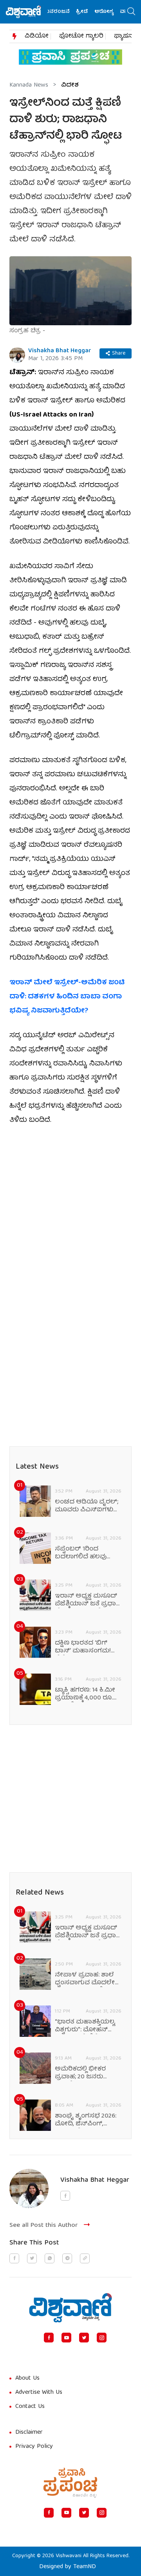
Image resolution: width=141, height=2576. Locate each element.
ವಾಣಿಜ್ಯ (119, 12)
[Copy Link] (85, 2258)
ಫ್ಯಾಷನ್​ (124, 36)
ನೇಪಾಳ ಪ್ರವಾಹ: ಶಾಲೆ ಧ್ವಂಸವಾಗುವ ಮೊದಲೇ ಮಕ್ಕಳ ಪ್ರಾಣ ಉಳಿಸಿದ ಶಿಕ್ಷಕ (85, 1979)
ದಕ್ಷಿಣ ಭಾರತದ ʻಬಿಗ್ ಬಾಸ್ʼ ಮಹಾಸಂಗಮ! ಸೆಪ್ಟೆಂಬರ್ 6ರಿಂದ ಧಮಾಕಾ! (83, 1647)
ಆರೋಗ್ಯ (95, 12)
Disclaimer (29, 2433)
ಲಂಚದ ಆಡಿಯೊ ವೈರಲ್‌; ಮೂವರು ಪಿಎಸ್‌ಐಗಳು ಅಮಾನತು (87, 1506)
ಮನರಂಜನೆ (47, 12)
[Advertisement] (70, 1209)
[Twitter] (84, 2338)
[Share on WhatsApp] (50, 2258)
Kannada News (29, 85)
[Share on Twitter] (32, 2258)
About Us (27, 2379)
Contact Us (30, 2407)
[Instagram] (102, 2338)
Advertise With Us (39, 2393)
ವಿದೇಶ (70, 85)
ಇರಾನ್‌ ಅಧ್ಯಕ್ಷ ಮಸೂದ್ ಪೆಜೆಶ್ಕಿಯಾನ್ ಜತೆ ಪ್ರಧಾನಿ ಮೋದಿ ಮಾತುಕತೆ (88, 1600)
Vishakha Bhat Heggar (60, 351)
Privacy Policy (34, 2447)
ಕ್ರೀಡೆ (73, 12)
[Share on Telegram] (67, 2258)
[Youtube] (66, 2338)
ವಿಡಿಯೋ (37, 36)
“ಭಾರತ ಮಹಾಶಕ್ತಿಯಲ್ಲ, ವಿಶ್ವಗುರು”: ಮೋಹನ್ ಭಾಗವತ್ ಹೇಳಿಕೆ (85, 2026)
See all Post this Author (44, 2225)
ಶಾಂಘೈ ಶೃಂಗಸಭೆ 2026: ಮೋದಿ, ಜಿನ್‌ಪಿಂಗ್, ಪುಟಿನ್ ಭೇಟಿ (86, 2120)
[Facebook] (49, 2338)
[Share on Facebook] (14, 2258)
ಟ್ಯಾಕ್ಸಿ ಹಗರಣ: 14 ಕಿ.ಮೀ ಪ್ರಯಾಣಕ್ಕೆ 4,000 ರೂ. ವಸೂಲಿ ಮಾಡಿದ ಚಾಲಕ (86, 1694)
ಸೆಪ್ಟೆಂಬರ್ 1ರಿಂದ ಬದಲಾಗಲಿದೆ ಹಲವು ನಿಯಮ (81, 1553)
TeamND (85, 2567)
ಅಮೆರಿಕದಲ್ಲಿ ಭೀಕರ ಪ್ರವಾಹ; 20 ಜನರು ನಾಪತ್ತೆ (80, 2073)
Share (119, 353)
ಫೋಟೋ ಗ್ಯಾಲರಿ (81, 36)
